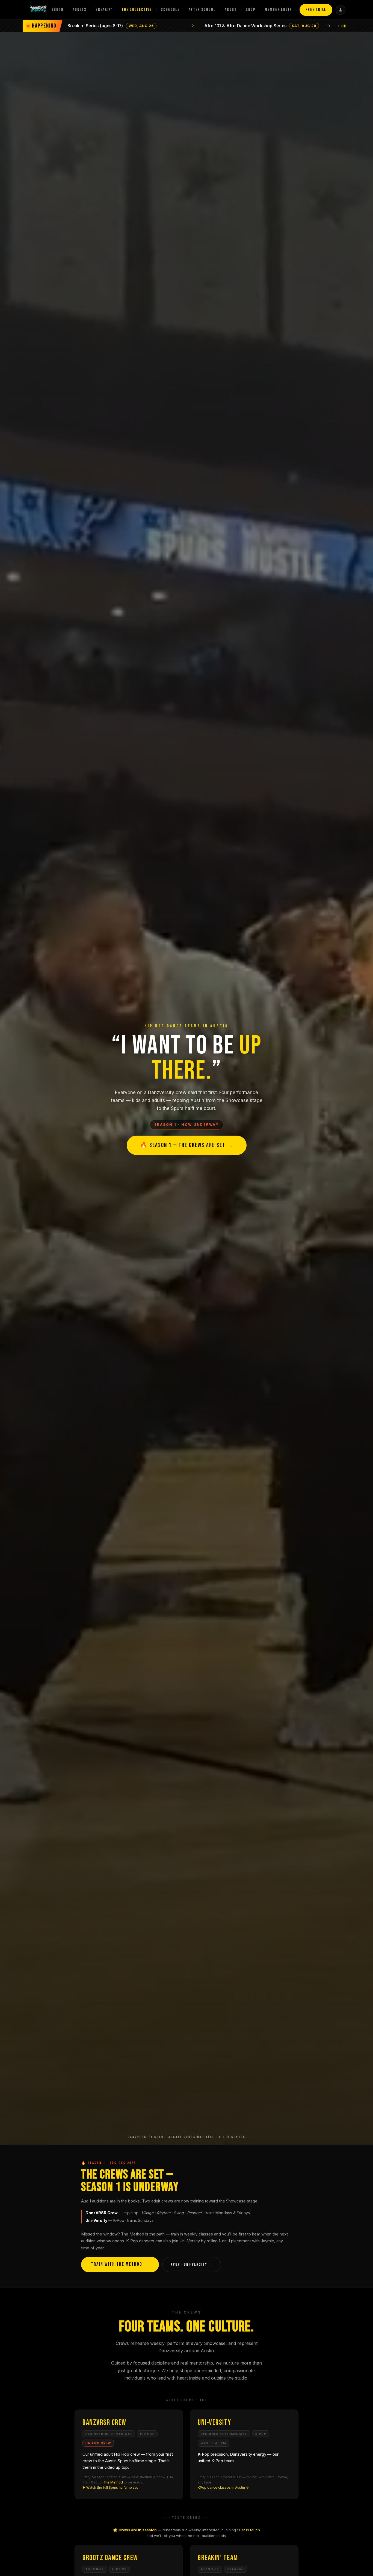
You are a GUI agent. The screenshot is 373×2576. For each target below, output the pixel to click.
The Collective (137, 10)
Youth (58, 10)
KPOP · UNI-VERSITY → (192, 2265)
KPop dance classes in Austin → (223, 2487)
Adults (80, 10)
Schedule (170, 10)
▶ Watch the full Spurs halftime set (110, 2487)
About (231, 10)
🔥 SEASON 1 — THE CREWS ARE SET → (187, 1145)
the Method (114, 2482)
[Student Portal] (341, 10)
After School (202, 10)
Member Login (278, 10)
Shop (251, 10)
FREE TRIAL (316, 10)
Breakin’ (104, 10)
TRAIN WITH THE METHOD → (120, 2264)
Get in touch (249, 2530)
